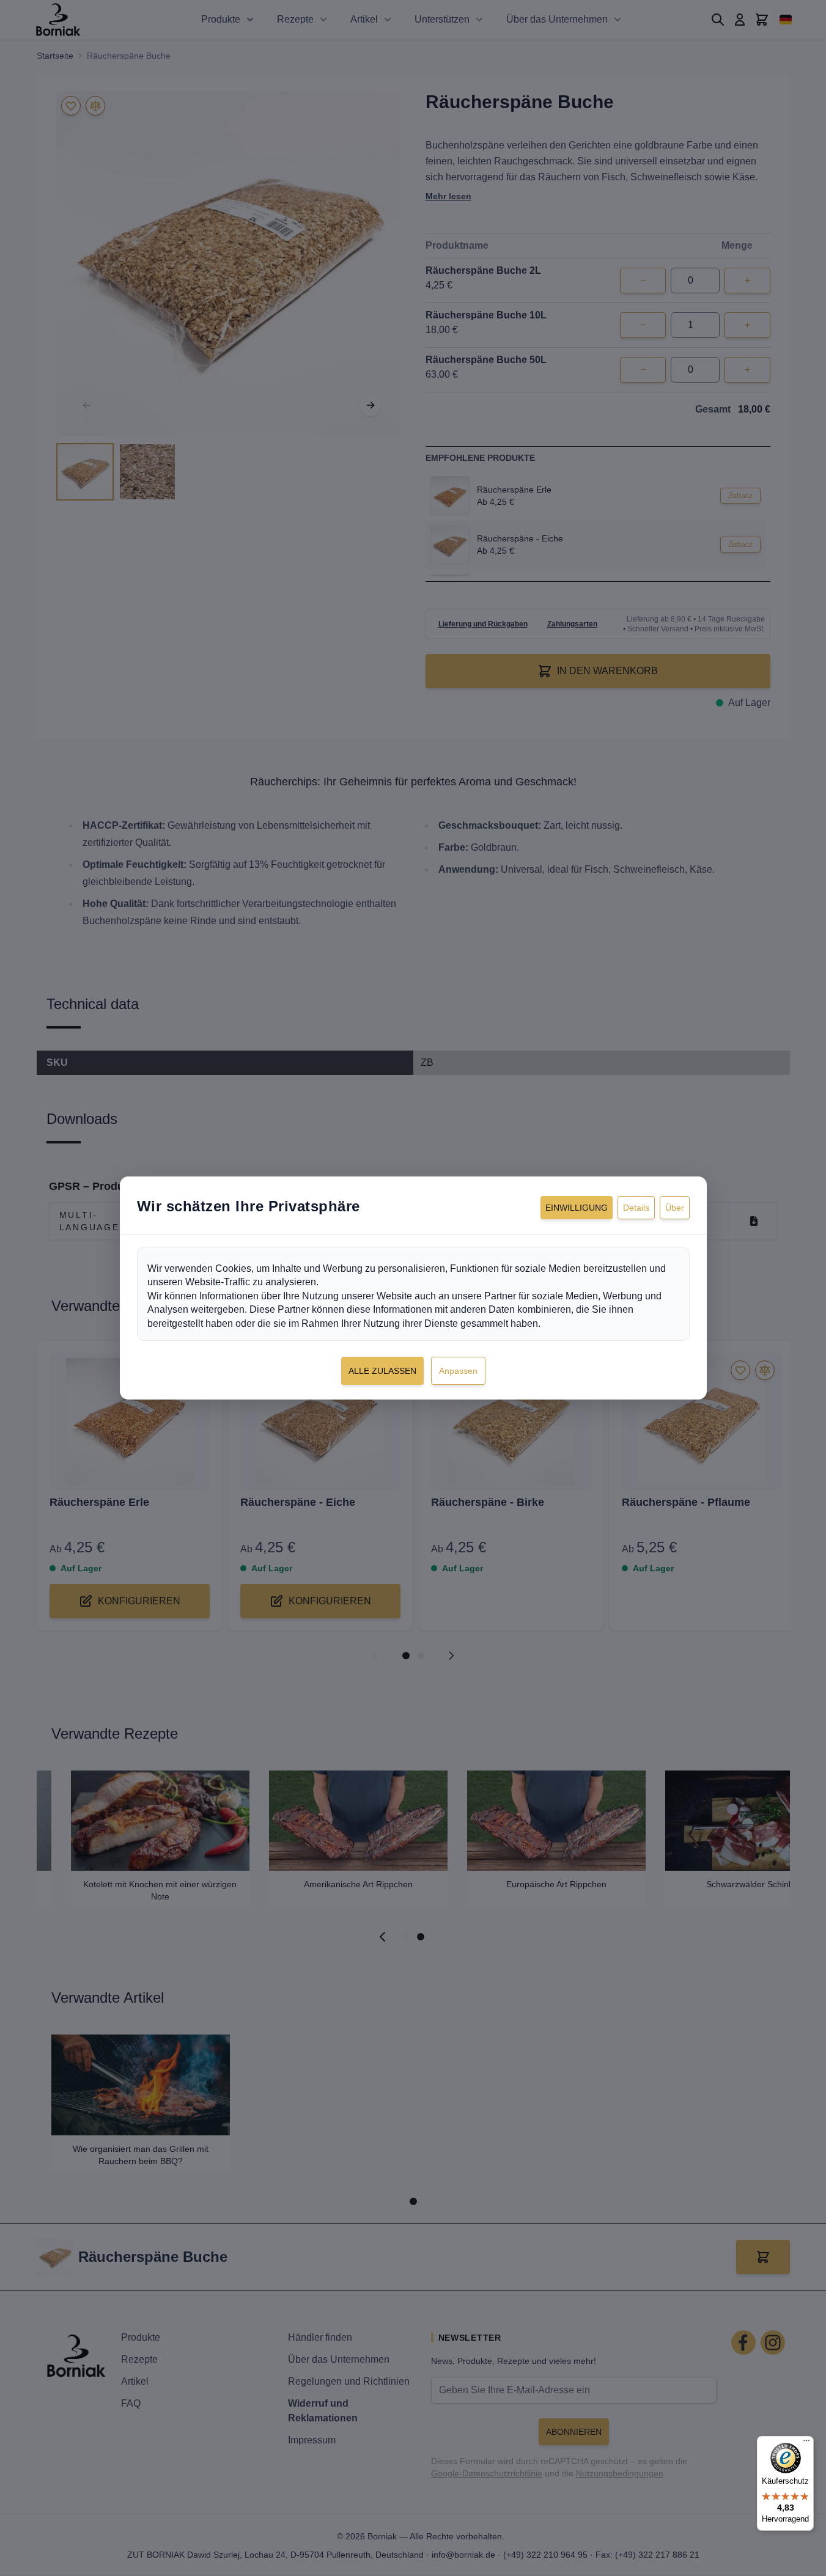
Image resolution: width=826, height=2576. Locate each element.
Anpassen (458, 1371)
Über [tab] (675, 1208)
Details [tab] (636, 1208)
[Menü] (806, 2443)
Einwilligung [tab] (577, 1208)
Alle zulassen (382, 1371)
